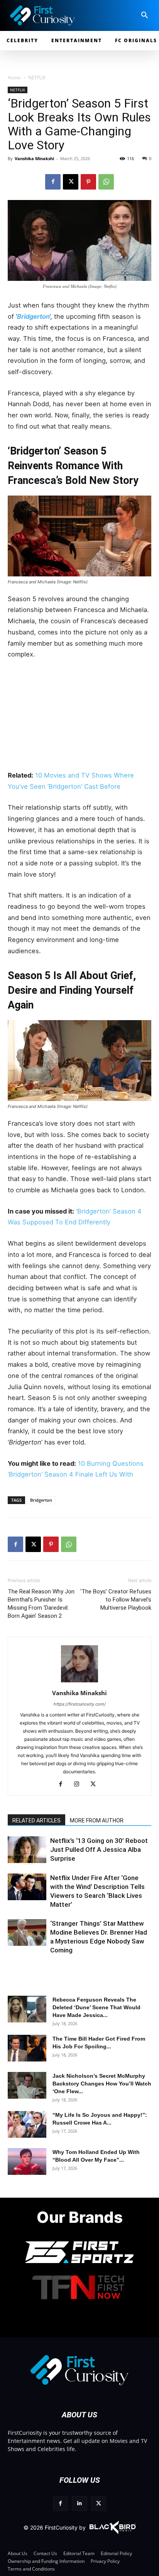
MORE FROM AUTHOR (97, 1820)
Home (14, 78)
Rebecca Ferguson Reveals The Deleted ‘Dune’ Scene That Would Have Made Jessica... (96, 2007)
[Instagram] (80, 1785)
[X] (71, 182)
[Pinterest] (88, 182)
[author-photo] (79, 1682)
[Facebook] (53, 182)
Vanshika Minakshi (34, 158)
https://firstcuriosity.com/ (80, 1704)
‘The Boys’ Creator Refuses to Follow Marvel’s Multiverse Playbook (116, 1600)
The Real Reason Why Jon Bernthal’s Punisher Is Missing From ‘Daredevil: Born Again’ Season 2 (41, 1604)
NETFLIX (37, 78)
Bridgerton (41, 1500)
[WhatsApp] (106, 182)
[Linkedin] (79, 2503)
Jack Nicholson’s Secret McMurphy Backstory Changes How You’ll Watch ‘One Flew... (102, 2084)
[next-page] (29, 1859)
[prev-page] (16, 1859)
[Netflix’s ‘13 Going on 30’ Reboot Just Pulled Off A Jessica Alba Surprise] (27, 1850)
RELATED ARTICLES (36, 1820)
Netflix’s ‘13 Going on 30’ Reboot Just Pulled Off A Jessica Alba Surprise (99, 1850)
